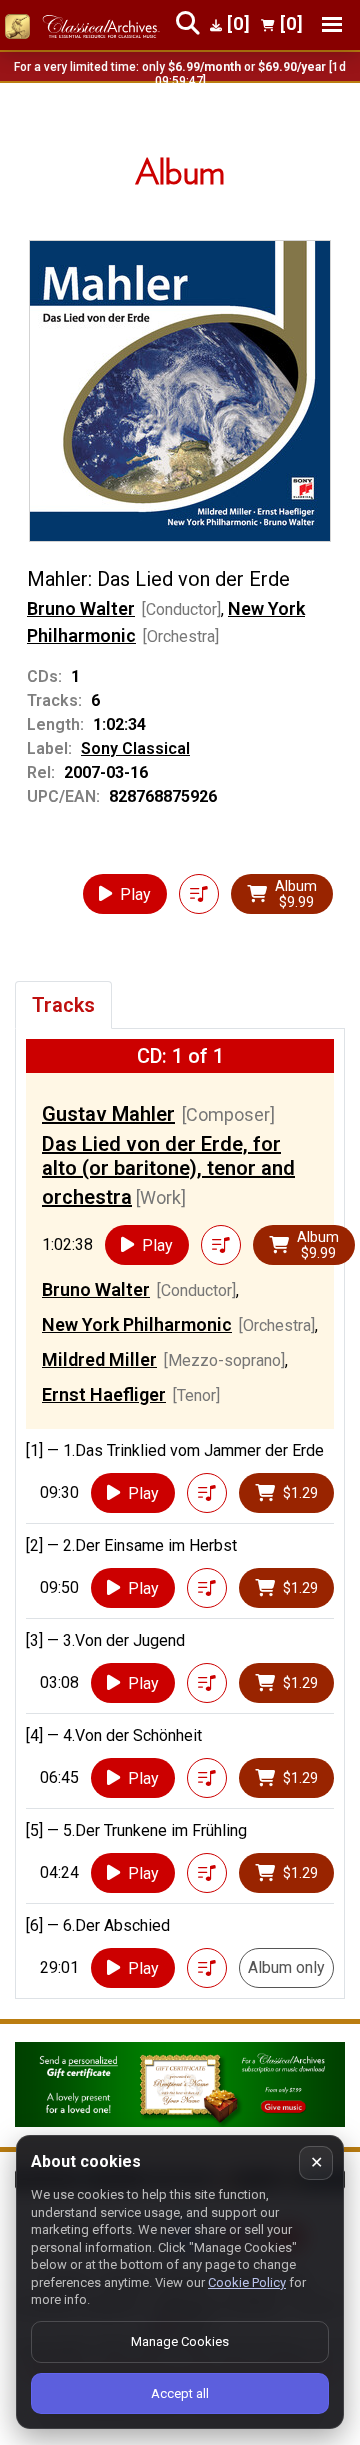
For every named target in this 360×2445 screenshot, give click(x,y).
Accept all (180, 2393)
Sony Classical (135, 748)
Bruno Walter (81, 608)
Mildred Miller (99, 1359)
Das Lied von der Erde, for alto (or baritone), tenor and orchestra (168, 1170)
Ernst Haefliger (104, 1394)
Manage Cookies (180, 2341)
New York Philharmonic (137, 1324)
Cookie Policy (247, 2282)
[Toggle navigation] (332, 24)
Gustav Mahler (108, 1114)
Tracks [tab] (63, 1005)
